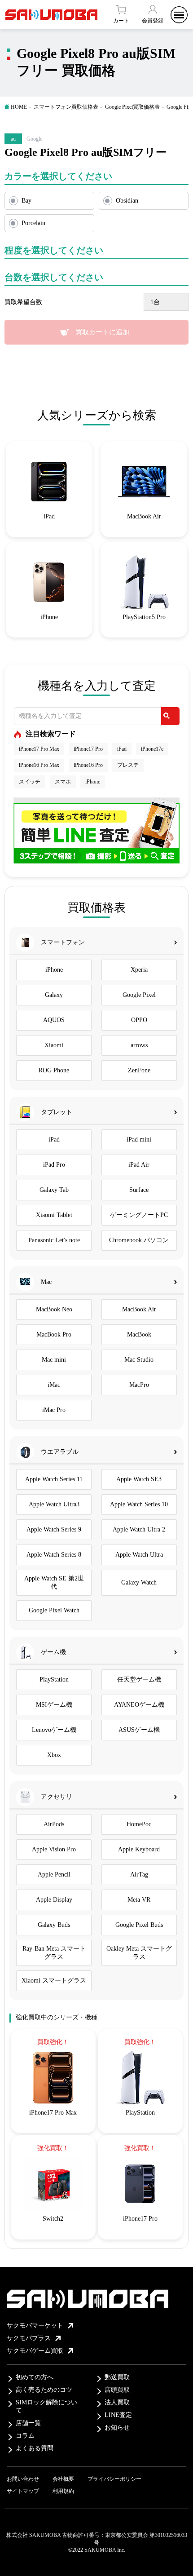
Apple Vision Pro (54, 1849)
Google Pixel (139, 995)
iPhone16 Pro (88, 765)
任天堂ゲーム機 (139, 1680)
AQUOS (54, 1020)
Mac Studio (139, 1360)
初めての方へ (35, 2377)
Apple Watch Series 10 (139, 1504)
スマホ (63, 782)
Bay (26, 201)
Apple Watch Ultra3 (54, 1504)
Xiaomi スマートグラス (54, 1981)
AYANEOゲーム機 (139, 1705)
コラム (25, 2436)
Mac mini (54, 1360)
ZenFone (139, 1070)
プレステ (128, 765)
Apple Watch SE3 (139, 1479)
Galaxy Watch (139, 1582)
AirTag (139, 1874)
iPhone (93, 782)
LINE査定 (118, 2415)
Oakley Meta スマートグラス (139, 1953)
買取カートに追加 (102, 332)
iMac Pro (54, 1410)
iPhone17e (152, 749)
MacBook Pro (54, 1334)
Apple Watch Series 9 (54, 1529)
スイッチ (30, 782)
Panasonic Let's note (54, 1240)
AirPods (54, 1824)
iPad (122, 749)
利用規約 (63, 2491)
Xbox (54, 1755)
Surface (139, 1190)
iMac (54, 1385)
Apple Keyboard (139, 1849)
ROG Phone (54, 1070)
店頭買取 (117, 2390)
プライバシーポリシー (114, 2479)
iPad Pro (54, 1165)
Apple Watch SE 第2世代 (54, 1582)
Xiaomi (54, 1045)
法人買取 (117, 2402)
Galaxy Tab (54, 1190)
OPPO (139, 1020)
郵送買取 (117, 2377)
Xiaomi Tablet (54, 1215)
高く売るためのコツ (44, 2390)
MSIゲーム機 (54, 1705)
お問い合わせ (23, 2479)
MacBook (139, 1334)
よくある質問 (35, 2448)
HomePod (139, 1824)
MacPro (139, 1385)
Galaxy (54, 995)
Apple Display (54, 1900)
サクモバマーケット (35, 2326)
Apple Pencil (54, 1874)
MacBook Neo (54, 1309)
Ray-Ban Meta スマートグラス (54, 1953)
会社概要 (63, 2479)
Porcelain (33, 223)
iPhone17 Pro (88, 749)
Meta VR (139, 1900)
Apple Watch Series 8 (54, 1555)
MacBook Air (139, 1309)
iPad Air (139, 1165)
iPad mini (139, 1140)
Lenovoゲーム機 (54, 1730)
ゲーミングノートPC (139, 1215)
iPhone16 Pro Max (39, 765)
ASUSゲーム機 (139, 1730)
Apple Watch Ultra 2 (139, 1529)
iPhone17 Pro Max (39, 749)
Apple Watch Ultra (139, 1555)
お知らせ (117, 2428)
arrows (139, 1045)
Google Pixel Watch (54, 1610)
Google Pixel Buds (139, 1925)
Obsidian (127, 201)
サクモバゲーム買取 (35, 2351)
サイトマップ (23, 2491)
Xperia (139, 970)
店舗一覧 (28, 2423)
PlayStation (54, 1680)
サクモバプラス (29, 2338)
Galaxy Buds (54, 1925)
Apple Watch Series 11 (54, 1479)
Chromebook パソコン (139, 1240)
